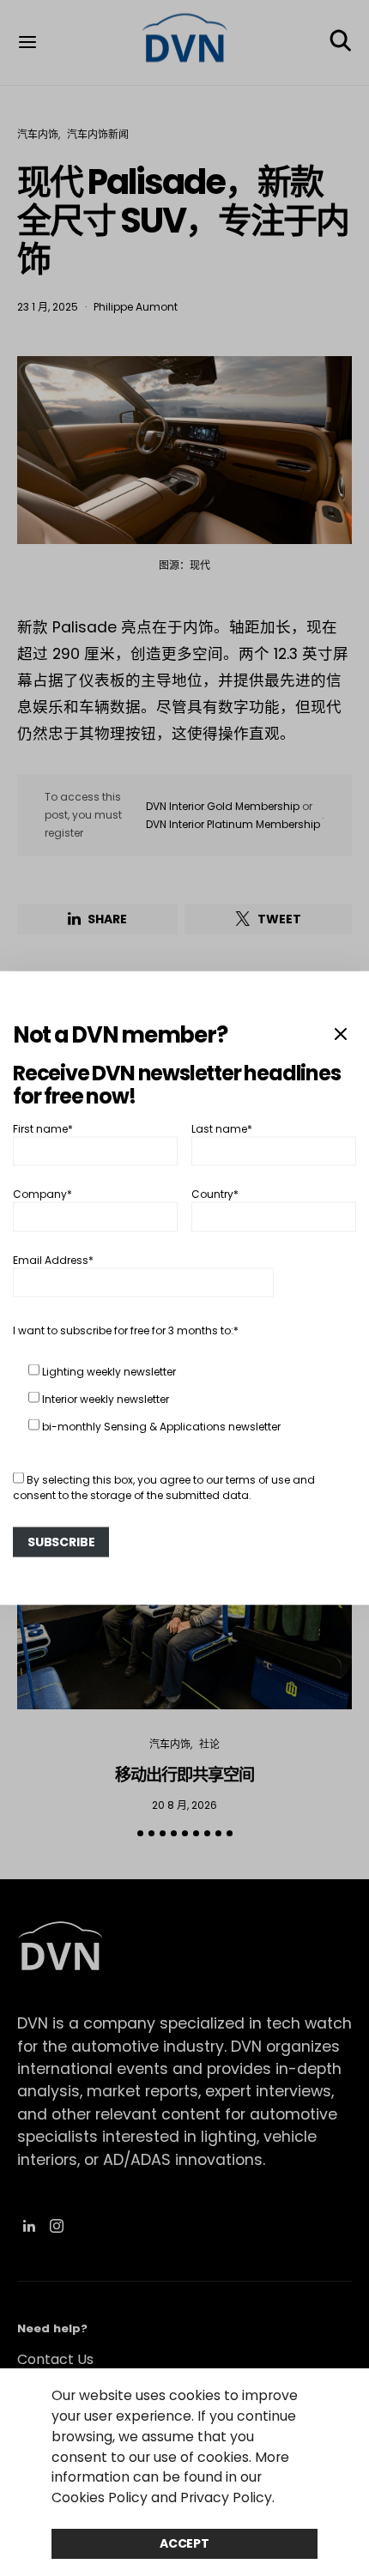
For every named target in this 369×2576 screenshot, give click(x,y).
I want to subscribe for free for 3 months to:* (126, 1330)
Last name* (222, 1128)
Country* (215, 1194)
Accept (184, 2543)
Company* (42, 1194)
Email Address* (53, 1259)
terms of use (258, 1479)
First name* (43, 1128)
